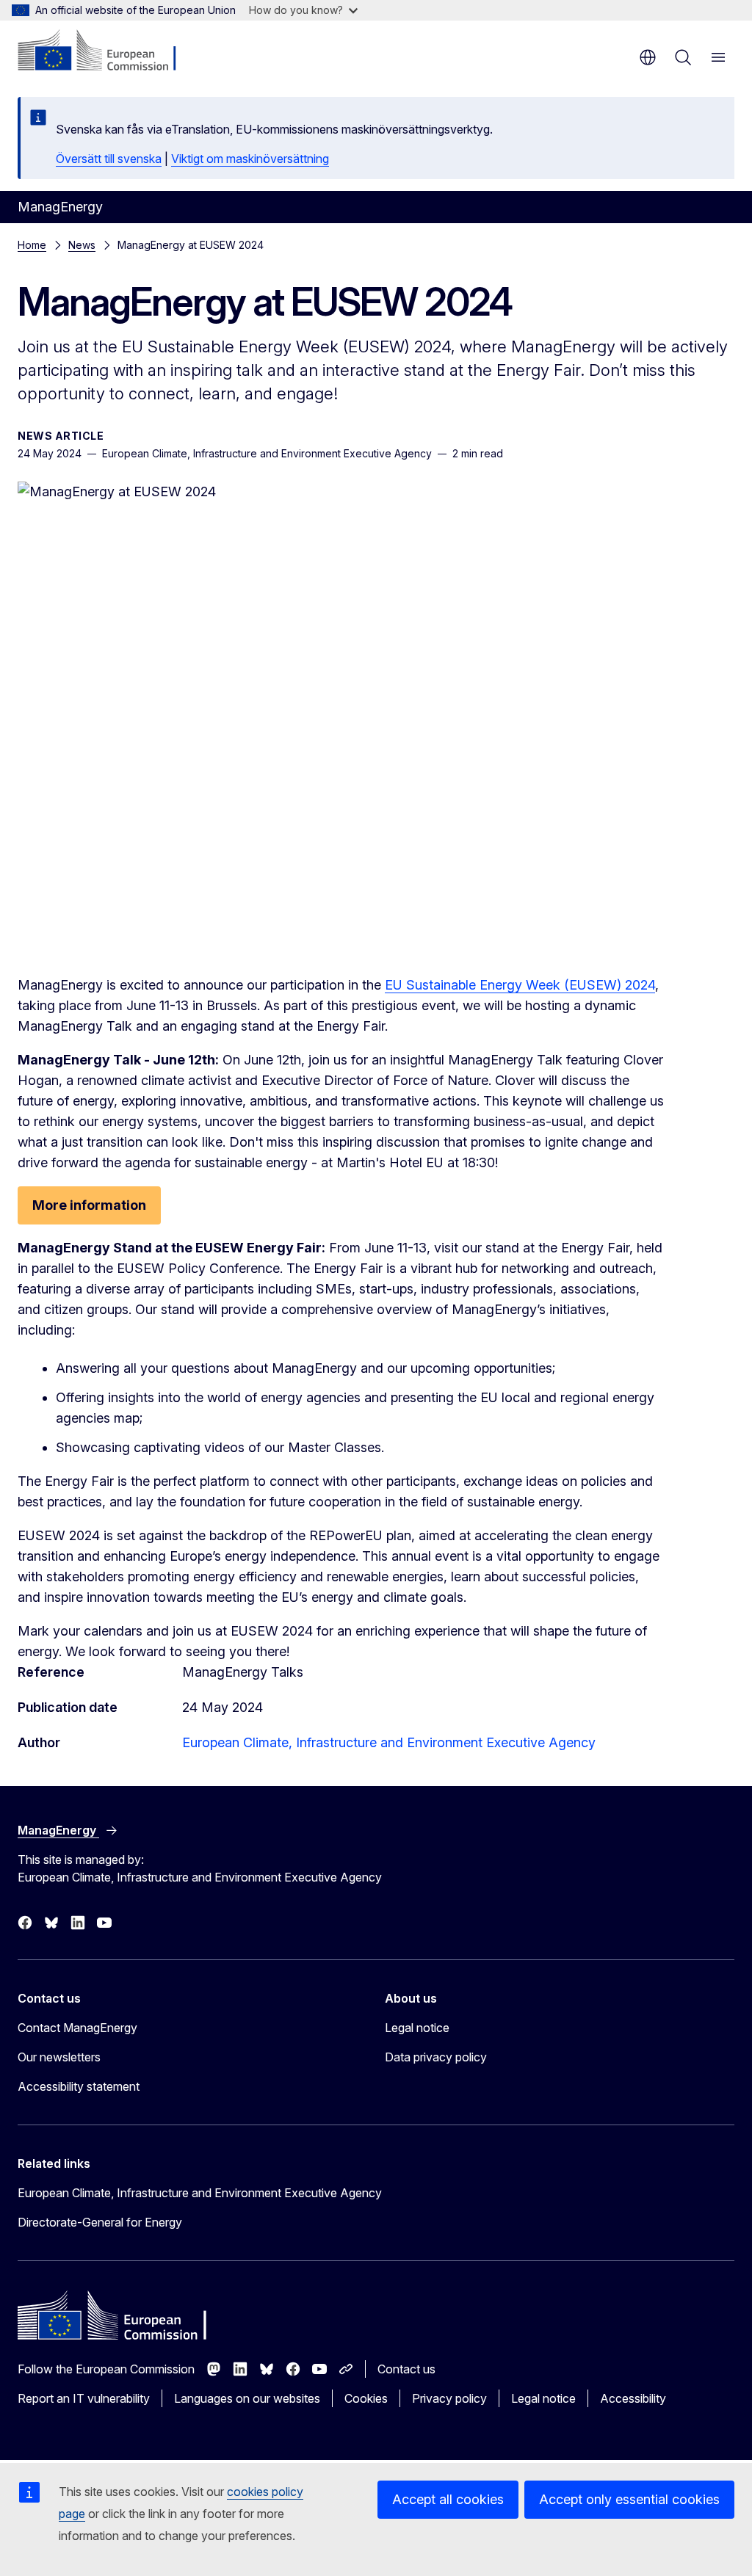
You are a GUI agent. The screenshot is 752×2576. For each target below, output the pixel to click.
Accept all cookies (448, 2499)
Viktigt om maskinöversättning (250, 159)
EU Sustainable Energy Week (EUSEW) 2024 (520, 985)
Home (32, 245)
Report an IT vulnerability (84, 2398)
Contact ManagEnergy (77, 2028)
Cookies (366, 2398)
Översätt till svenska (109, 159)
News (82, 245)
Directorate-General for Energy (100, 2222)
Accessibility (633, 2398)
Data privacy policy (436, 2057)
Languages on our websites (247, 2398)
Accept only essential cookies (629, 2499)
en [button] (648, 57)
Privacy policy (449, 2398)
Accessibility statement (79, 2086)
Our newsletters (59, 2057)
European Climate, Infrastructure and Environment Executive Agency (389, 1742)
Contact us (406, 2369)
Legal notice (417, 2028)
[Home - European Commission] (107, 51)
